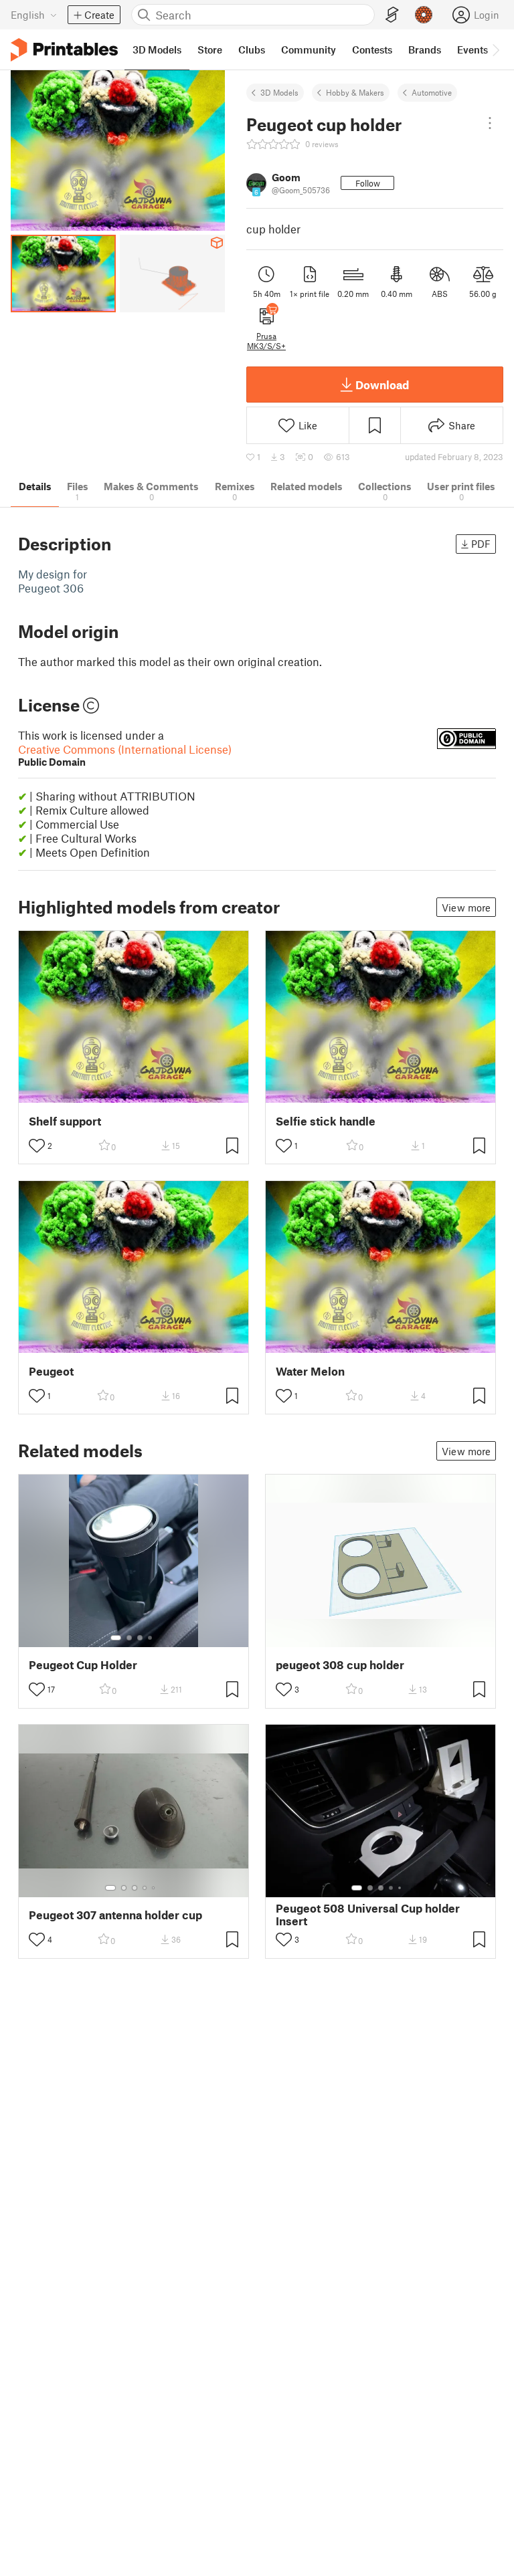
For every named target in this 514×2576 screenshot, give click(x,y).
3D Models (279, 92)
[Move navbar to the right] (495, 49)
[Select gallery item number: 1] (116, 1638)
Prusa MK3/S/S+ (266, 340)
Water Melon (310, 1371)
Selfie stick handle (326, 1121)
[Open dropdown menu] (490, 123)
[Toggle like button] (37, 1146)
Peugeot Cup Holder (83, 1665)
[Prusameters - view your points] (424, 15)
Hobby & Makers (355, 92)
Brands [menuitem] (425, 49)
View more (466, 907)
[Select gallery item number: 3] (140, 1638)
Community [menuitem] (309, 49)
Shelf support (65, 1121)
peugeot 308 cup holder (340, 1665)
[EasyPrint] (392, 15)
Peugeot (51, 1371)
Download (382, 385)
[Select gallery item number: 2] (129, 1638)
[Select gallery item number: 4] (151, 1638)
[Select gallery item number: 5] (155, 1888)
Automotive (432, 92)
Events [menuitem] (473, 49)
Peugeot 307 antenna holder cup (115, 1915)
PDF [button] (481, 544)
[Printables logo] (64, 50)
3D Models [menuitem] (157, 49)
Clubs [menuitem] (252, 49)
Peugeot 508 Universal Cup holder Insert (368, 1915)
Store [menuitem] (210, 49)
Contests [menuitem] (372, 49)
